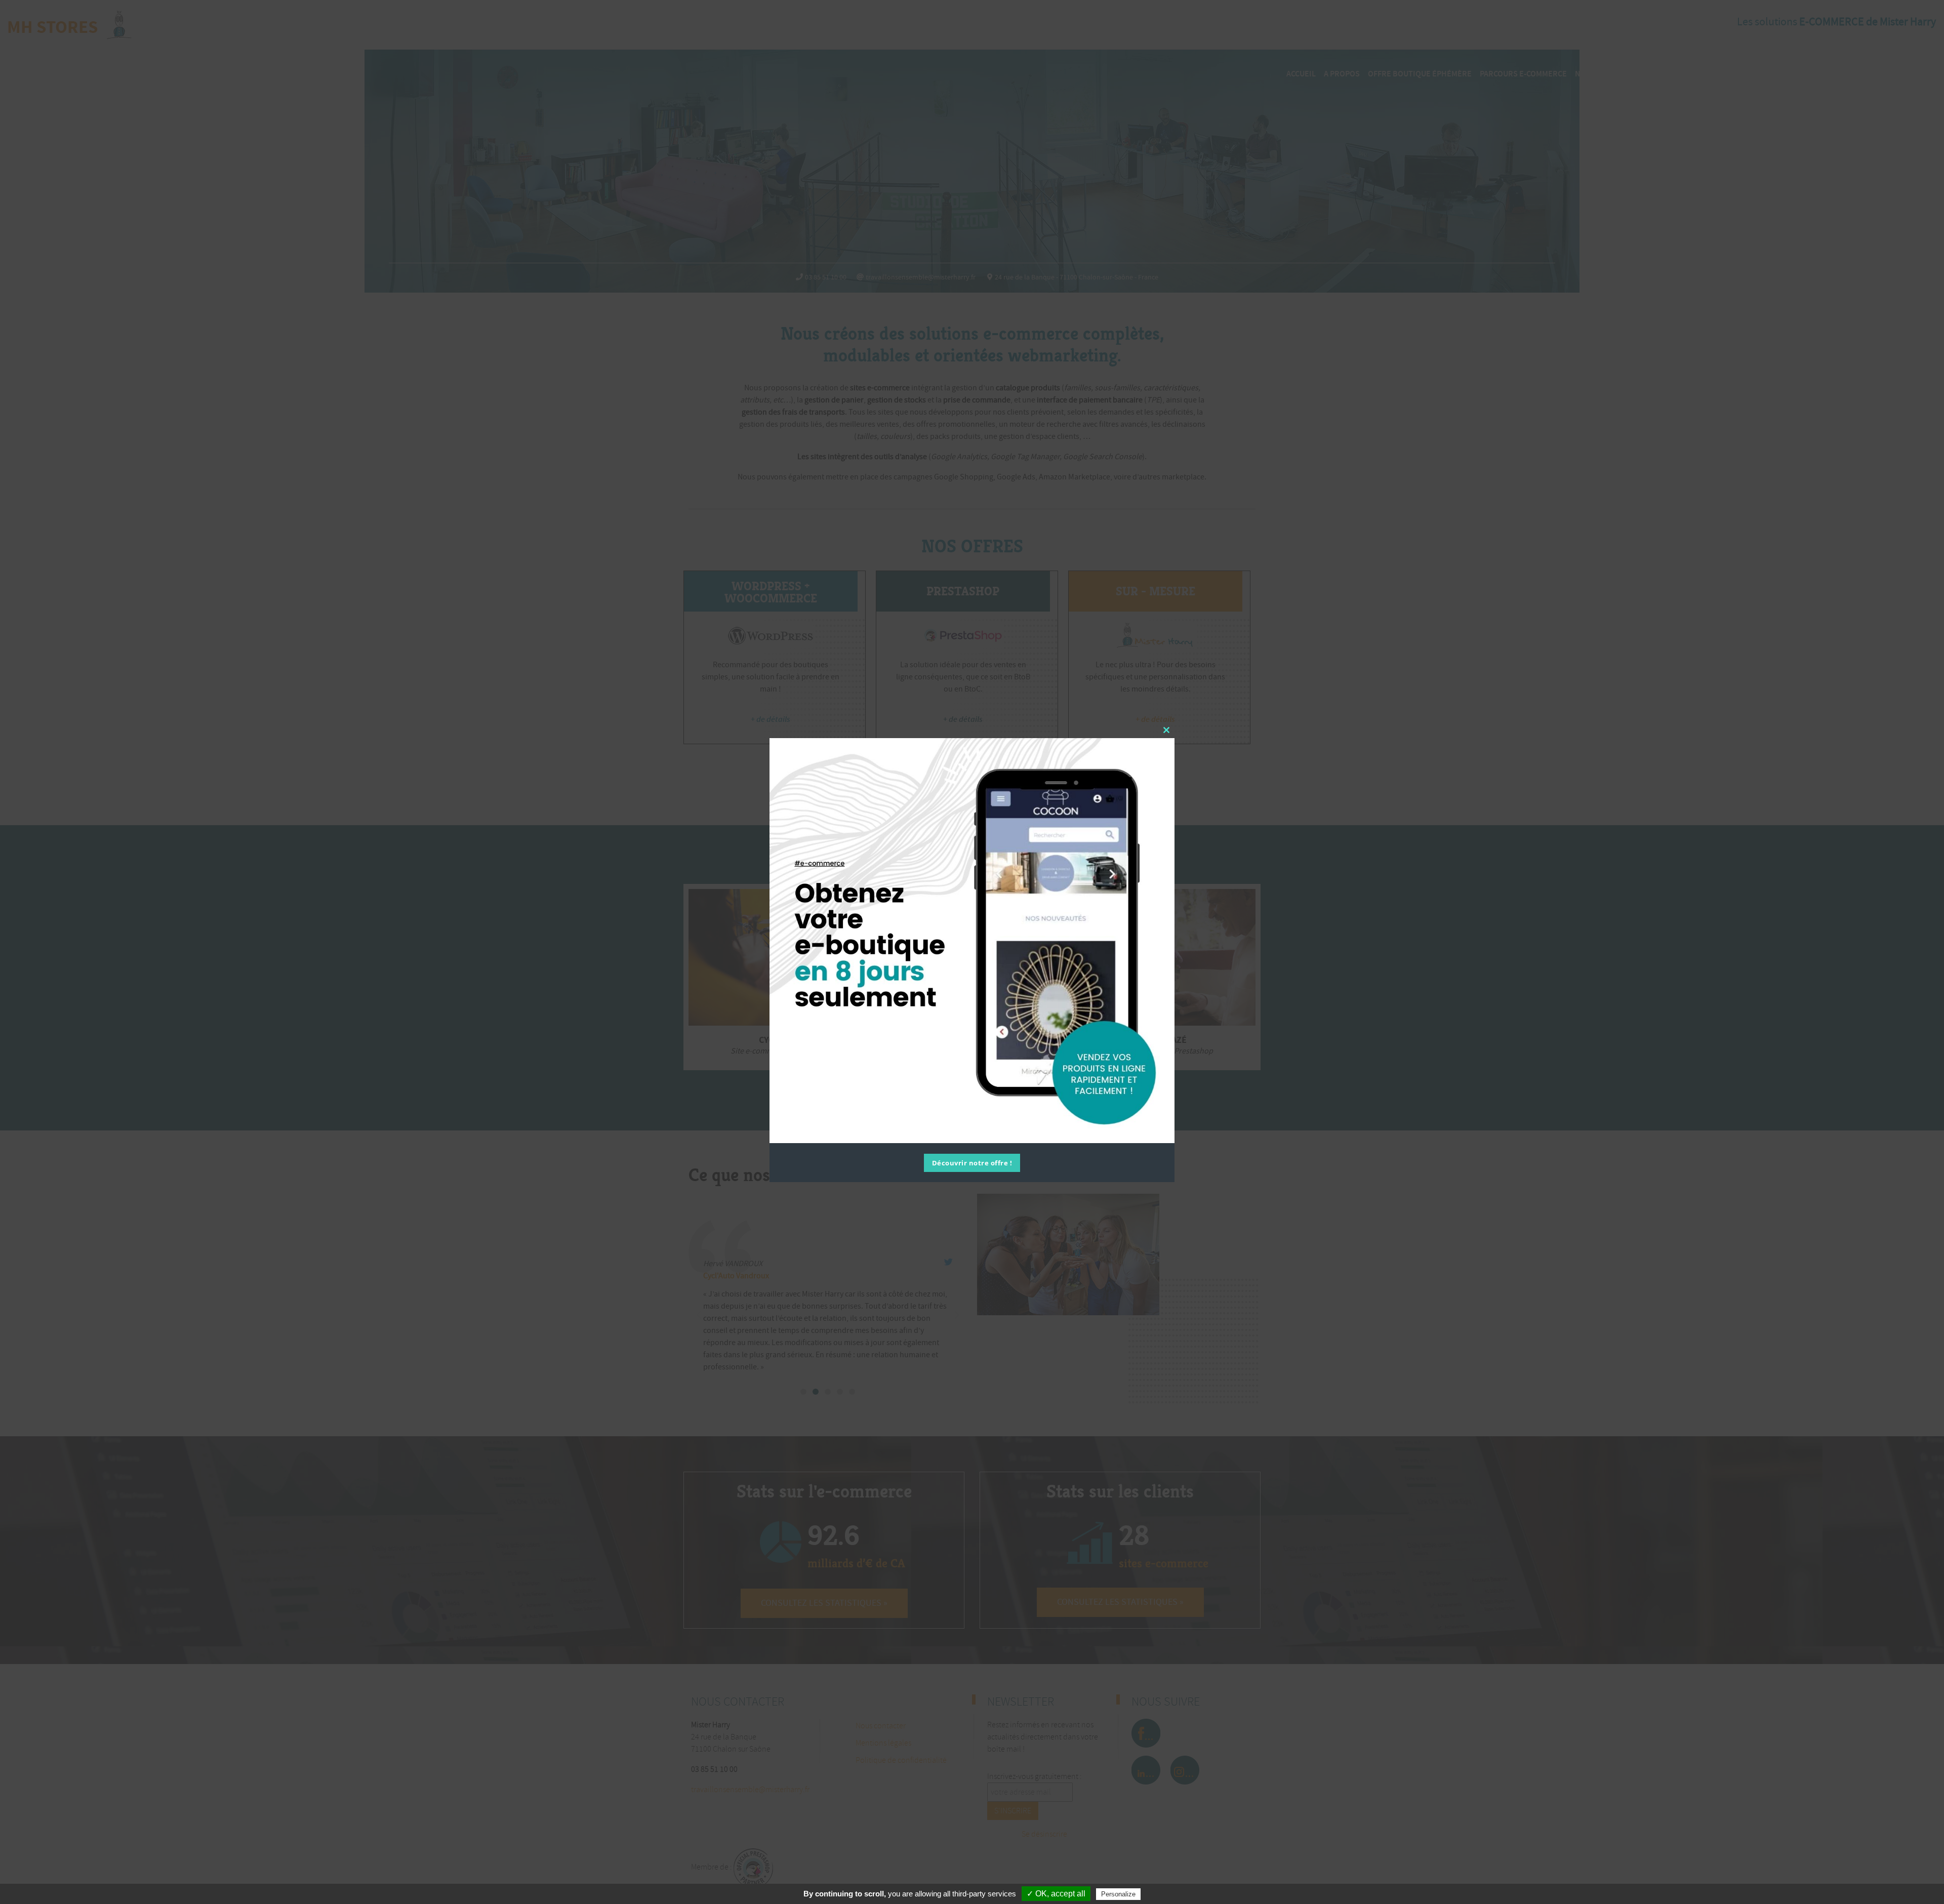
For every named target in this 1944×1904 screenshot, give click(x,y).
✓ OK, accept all (1056, 1894)
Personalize (1118, 1894)
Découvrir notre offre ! (972, 1163)
